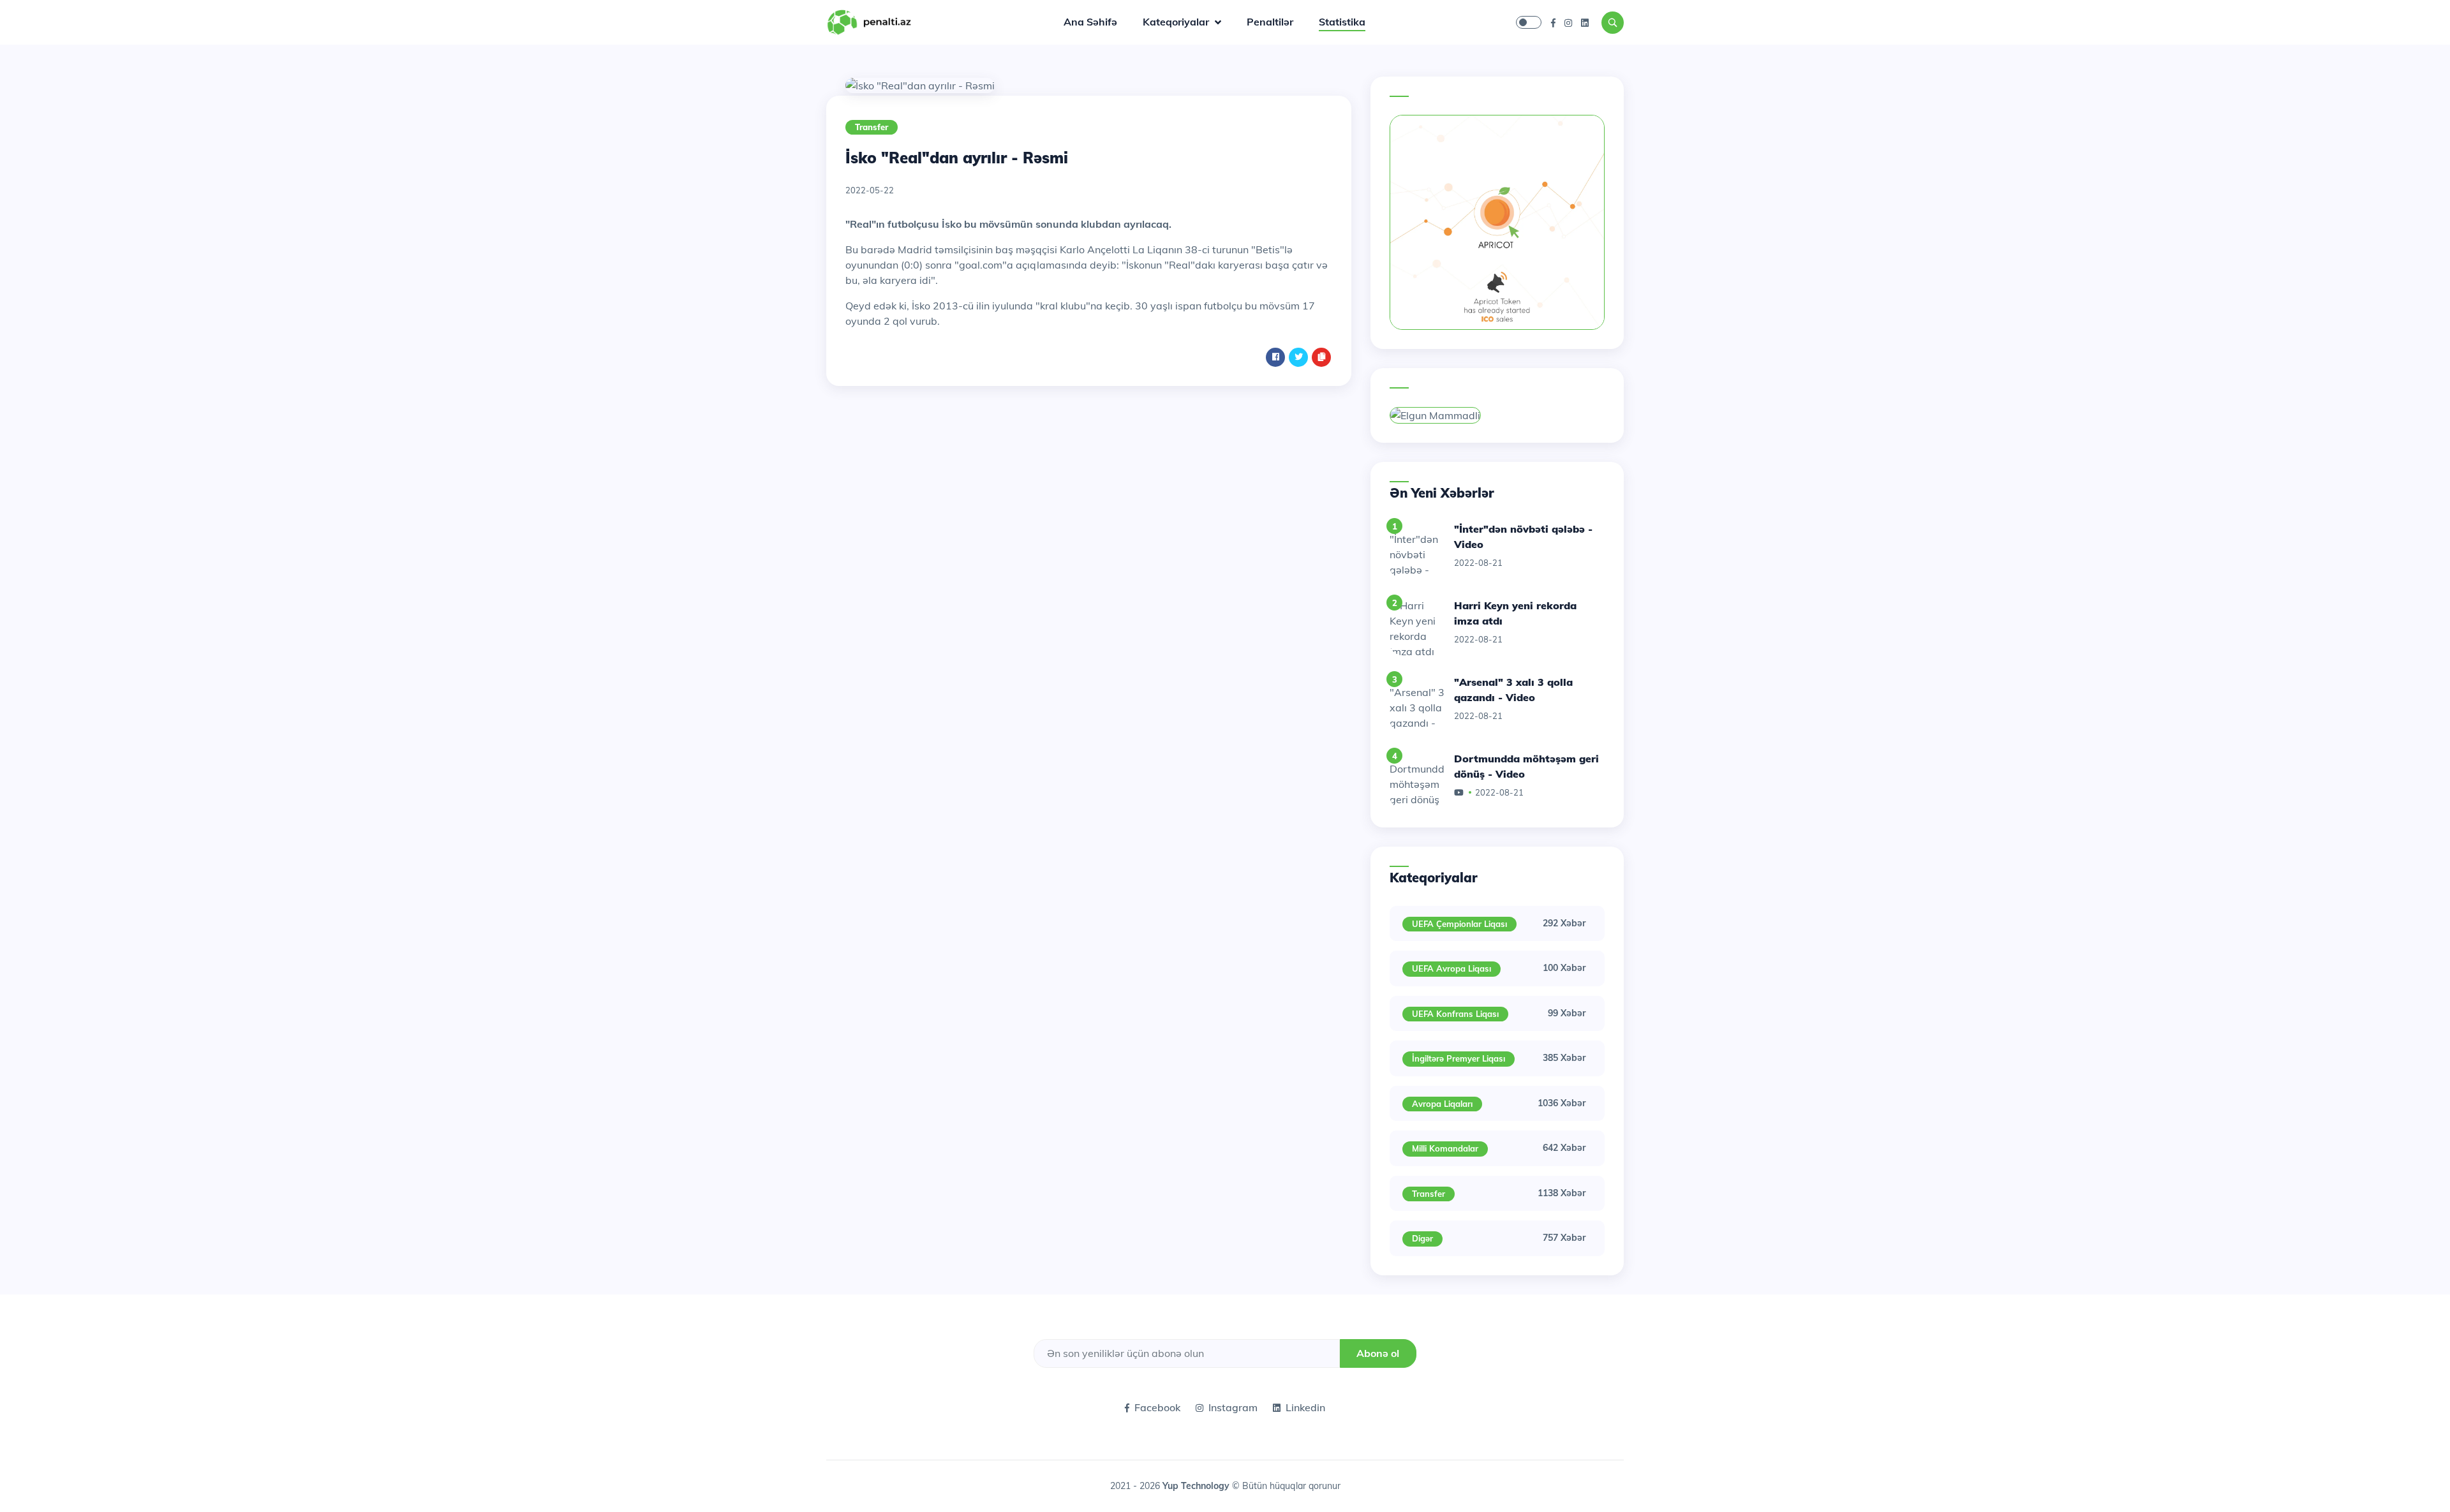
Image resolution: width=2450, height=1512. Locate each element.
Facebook (1157, 1407)
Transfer (872, 127)
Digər (1422, 1238)
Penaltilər (1270, 22)
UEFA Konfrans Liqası (1455, 1014)
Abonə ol (1378, 1353)
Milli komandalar (1445, 1148)
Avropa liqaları (1442, 1104)
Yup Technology (1197, 1486)
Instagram (1233, 1407)
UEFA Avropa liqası (1451, 968)
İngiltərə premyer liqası (1459, 1058)
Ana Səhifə (1090, 22)
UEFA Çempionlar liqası (1459, 924)
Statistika (1342, 22)
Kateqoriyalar (1177, 22)
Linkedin (1305, 1407)
